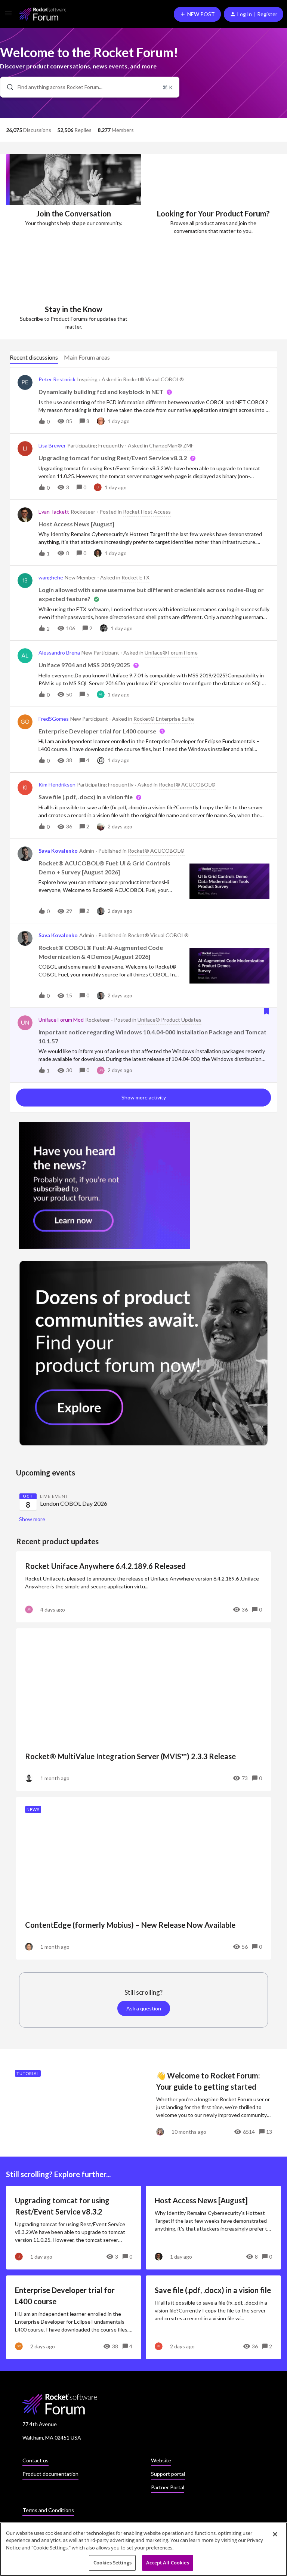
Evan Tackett (54, 512)
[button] (8, 16)
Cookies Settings (112, 2563)
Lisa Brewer (52, 445)
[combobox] (90, 87)
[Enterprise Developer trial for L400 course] (74, 2317)
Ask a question (144, 2008)
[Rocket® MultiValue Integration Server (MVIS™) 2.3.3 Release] (143, 1710)
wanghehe (51, 577)
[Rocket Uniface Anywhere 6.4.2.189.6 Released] (143, 1587)
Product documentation (50, 2474)
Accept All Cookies (167, 2563)
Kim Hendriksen (57, 784)
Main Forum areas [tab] (87, 357)
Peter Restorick (57, 379)
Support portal (168, 2474)
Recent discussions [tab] (34, 357)
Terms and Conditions (48, 2510)
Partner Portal (168, 2487)
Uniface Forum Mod (61, 1020)
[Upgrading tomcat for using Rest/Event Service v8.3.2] (74, 2228)
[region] (143, 2549)
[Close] (275, 2534)
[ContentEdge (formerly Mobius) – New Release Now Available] (143, 1878)
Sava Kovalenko (58, 851)
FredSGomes (54, 719)
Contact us (36, 2460)
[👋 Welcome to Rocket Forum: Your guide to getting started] (143, 2103)
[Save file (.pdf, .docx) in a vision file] (213, 2317)
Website (161, 2460)
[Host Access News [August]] (213, 2228)
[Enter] (7, 87)
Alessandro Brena (59, 653)
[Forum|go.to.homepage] (42, 14)
